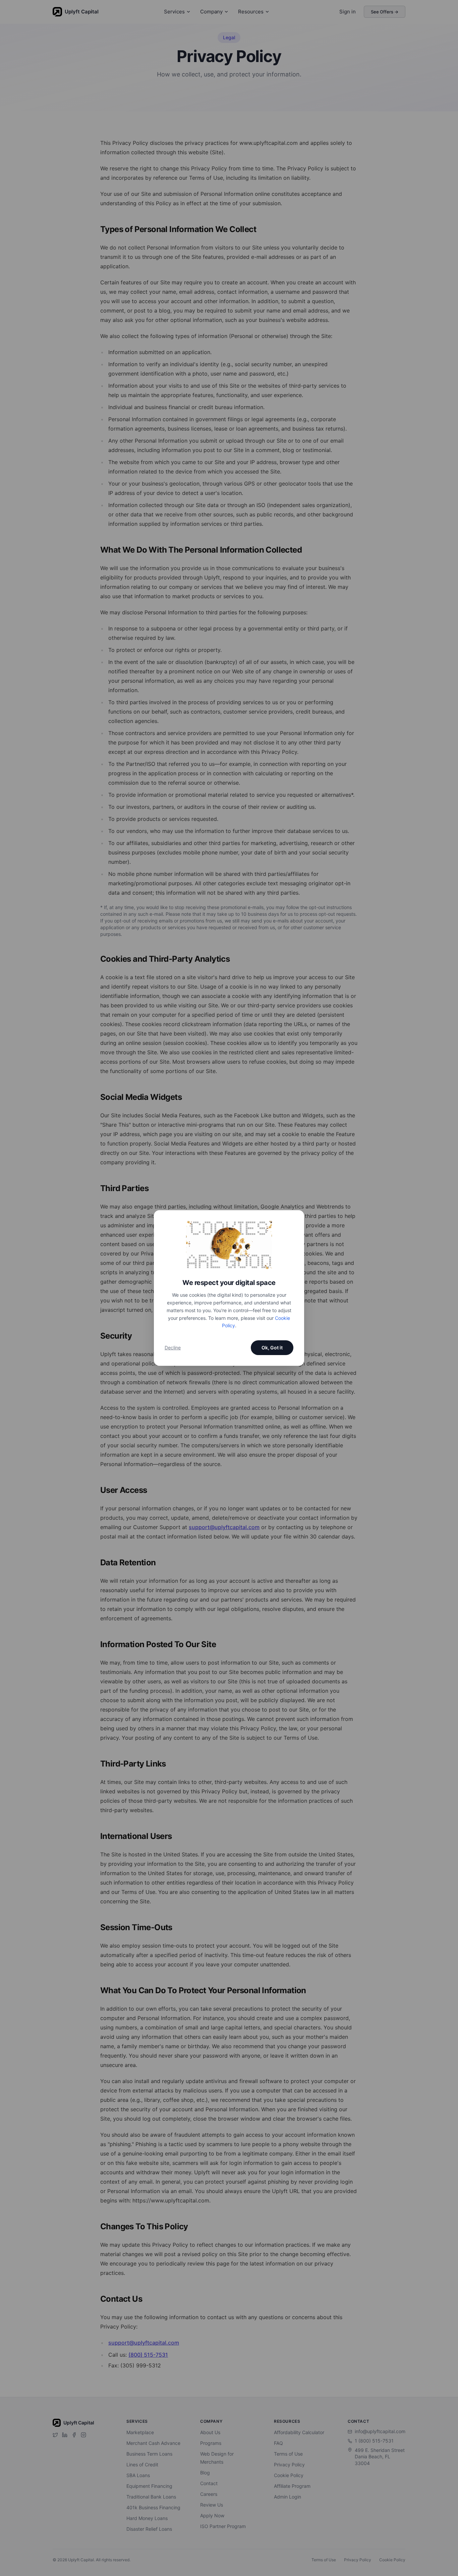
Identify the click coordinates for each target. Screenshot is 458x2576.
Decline (173, 1348)
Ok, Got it (272, 1348)
